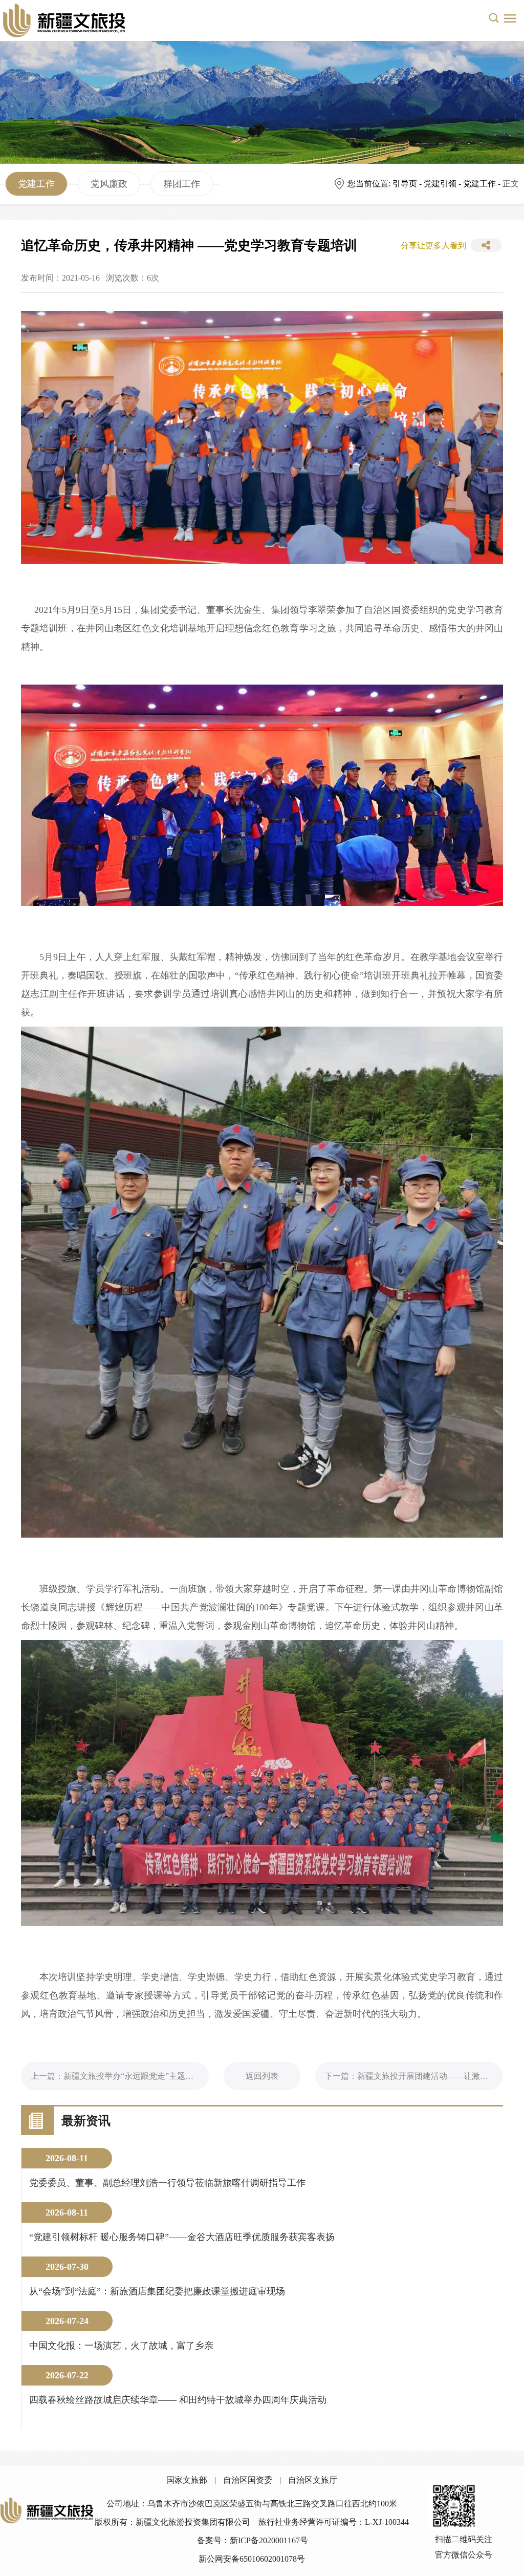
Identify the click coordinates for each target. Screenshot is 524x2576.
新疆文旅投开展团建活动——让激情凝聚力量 (439, 2076)
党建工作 (36, 184)
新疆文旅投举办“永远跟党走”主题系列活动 (141, 2076)
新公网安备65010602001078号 (252, 2559)
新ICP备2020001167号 (269, 2540)
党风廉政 (109, 184)
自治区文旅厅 (313, 2480)
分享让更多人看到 (433, 246)
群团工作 (182, 184)
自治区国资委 (248, 2480)
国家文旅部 (187, 2480)
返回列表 (262, 2076)
